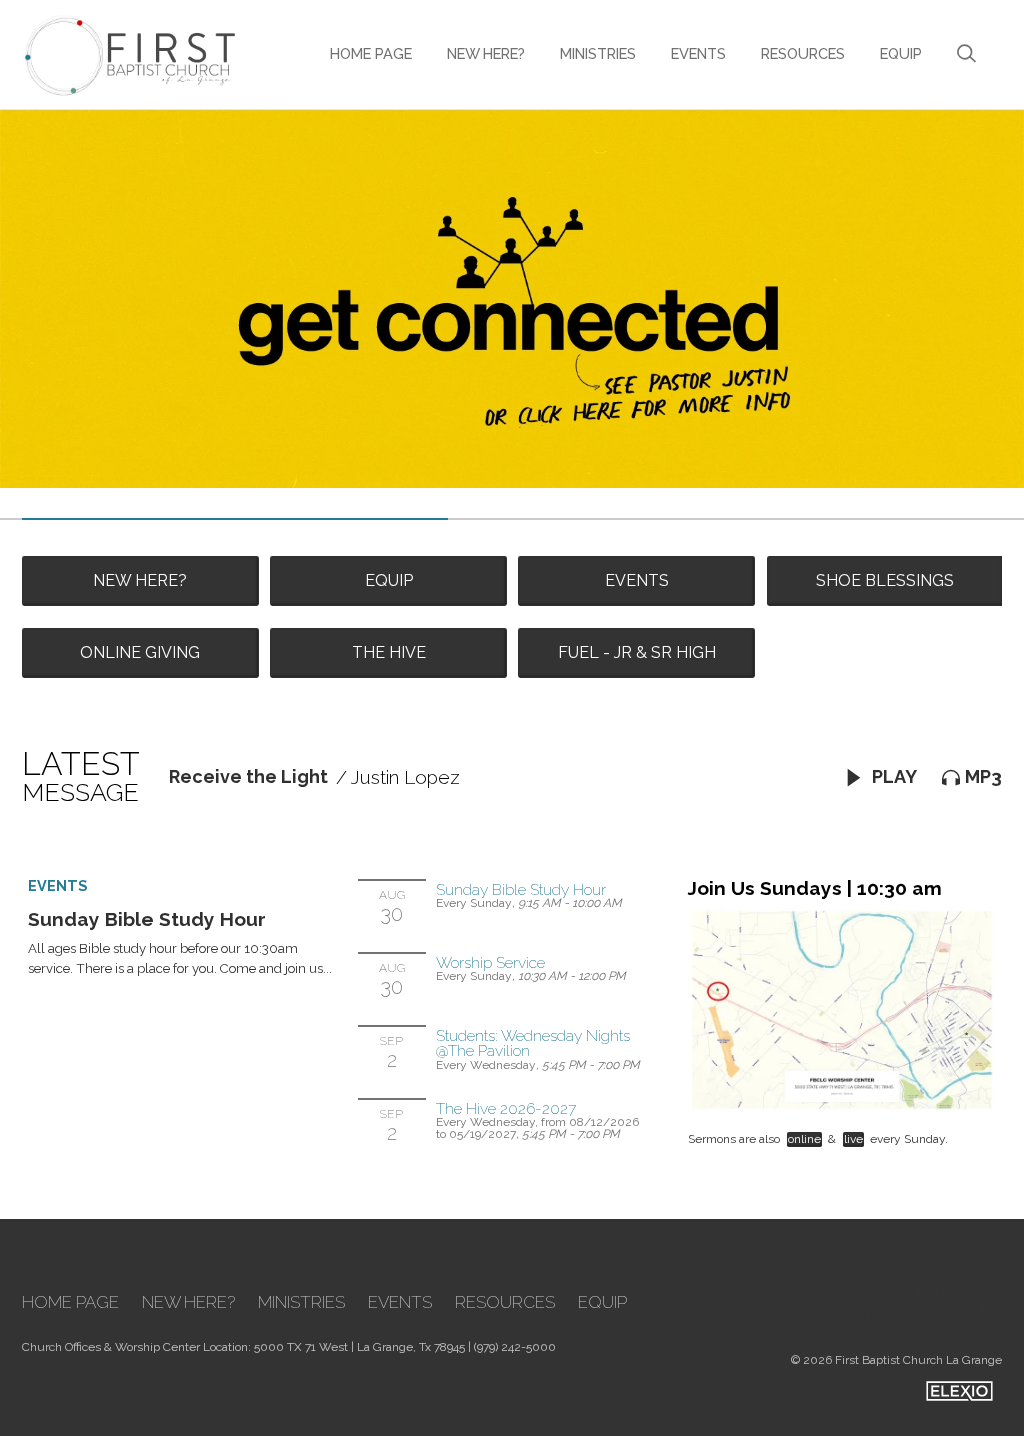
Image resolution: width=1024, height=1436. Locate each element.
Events (698, 53)
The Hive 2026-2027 (506, 1108)
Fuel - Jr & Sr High (637, 652)
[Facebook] (803, 1299)
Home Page (371, 53)
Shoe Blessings (885, 580)
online (804, 1139)
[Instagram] (977, 1299)
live (853, 1139)
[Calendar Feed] (919, 1299)
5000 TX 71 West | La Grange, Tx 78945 (359, 1347)
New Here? (486, 53)
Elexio (959, 1391)
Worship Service (490, 962)
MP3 (983, 776)
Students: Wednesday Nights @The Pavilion (533, 1043)
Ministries (598, 53)
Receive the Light (248, 776)
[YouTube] (861, 1299)
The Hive (389, 652)
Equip (901, 53)
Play (892, 776)
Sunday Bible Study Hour (147, 919)
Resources (803, 53)
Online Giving (140, 652)
